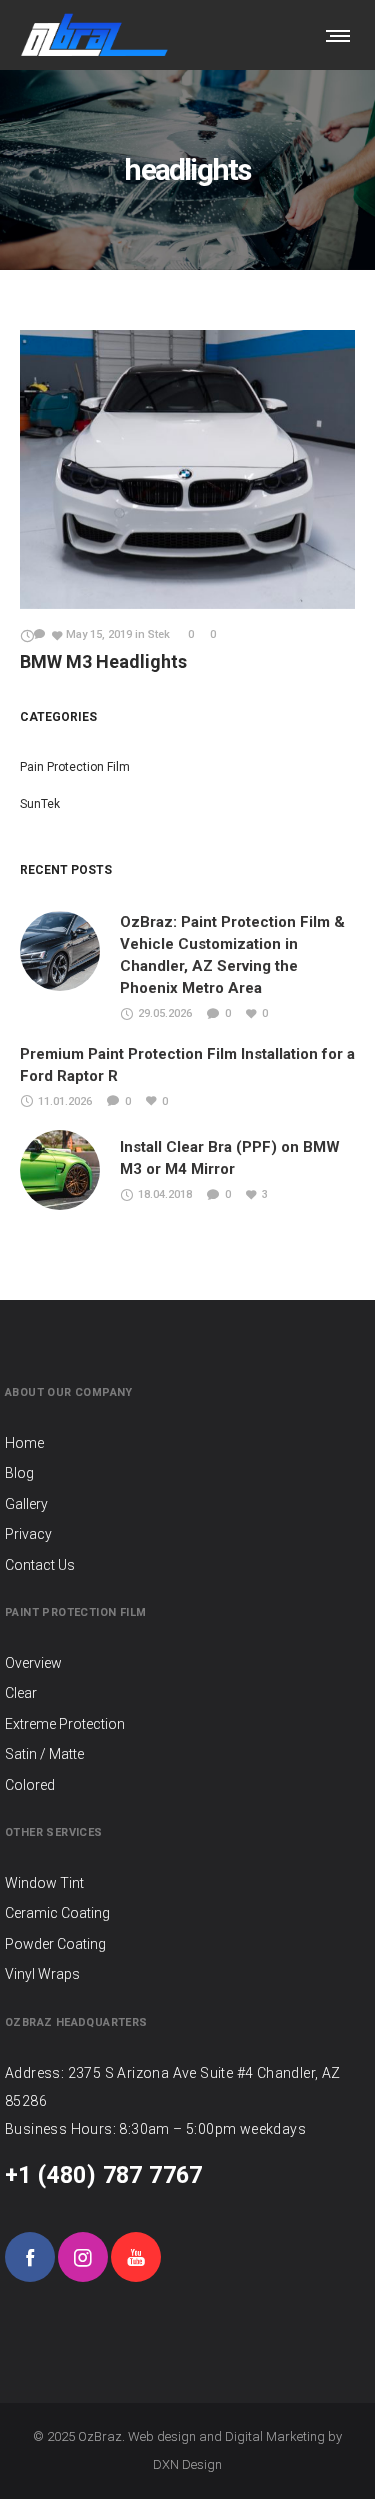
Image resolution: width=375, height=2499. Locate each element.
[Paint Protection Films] (187, 1665)
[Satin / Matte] (187, 1754)
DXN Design (187, 2464)
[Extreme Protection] (187, 1724)
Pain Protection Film (75, 767)
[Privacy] (187, 1534)
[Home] (187, 1445)
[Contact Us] (187, 1565)
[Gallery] (187, 1504)
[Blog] (187, 1473)
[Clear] (187, 1693)
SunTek (40, 804)
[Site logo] (94, 35)
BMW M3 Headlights (103, 661)
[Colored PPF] (187, 1785)
